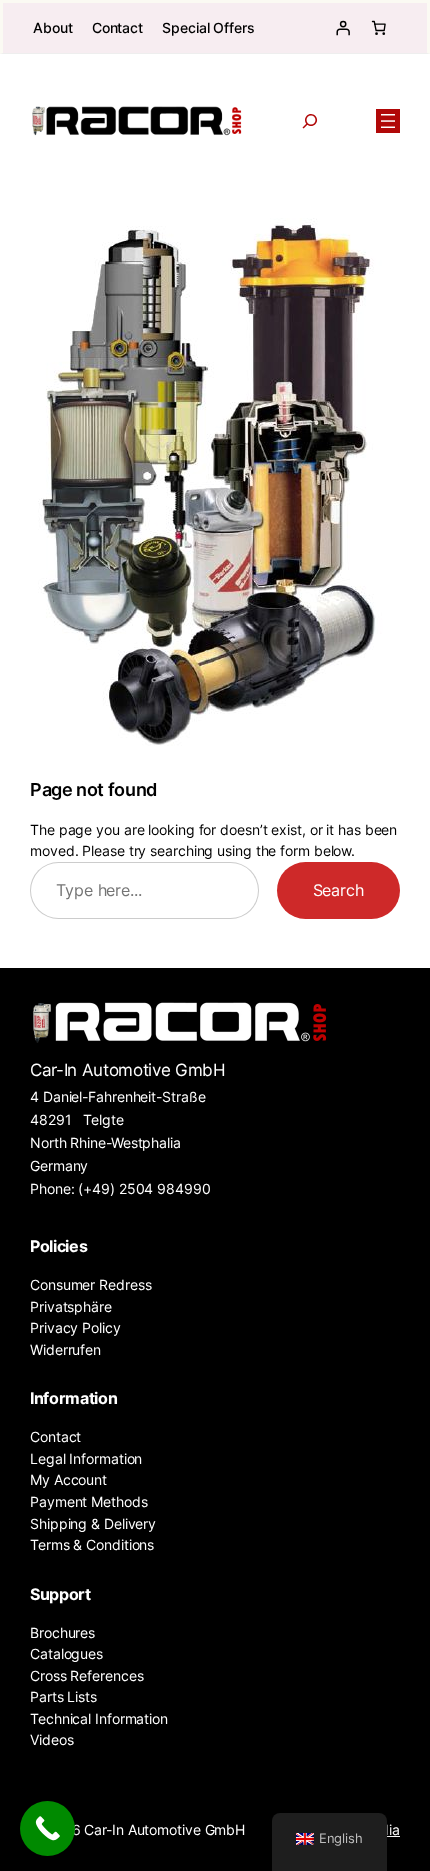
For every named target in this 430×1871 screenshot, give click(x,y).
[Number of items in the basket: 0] (379, 28)
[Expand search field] (309, 121)
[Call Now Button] (47, 1828)
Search (338, 890)
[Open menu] (388, 121)
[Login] (343, 28)
